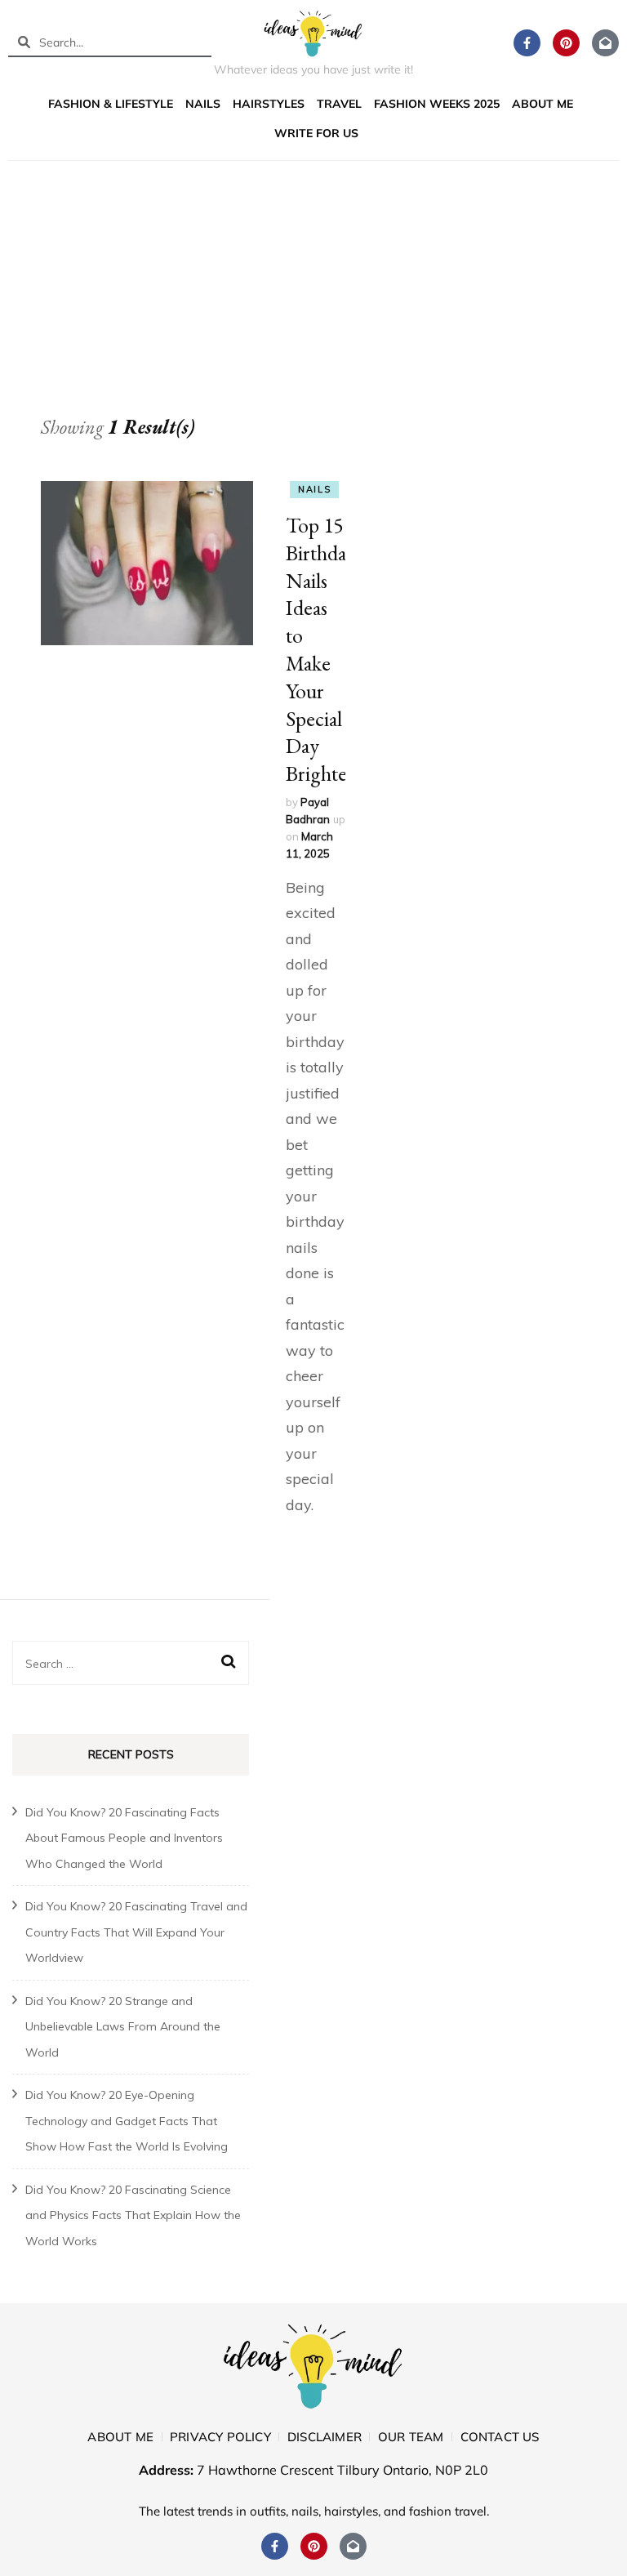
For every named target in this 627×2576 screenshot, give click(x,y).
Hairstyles (269, 104)
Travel (339, 104)
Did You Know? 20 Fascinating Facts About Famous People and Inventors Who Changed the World (124, 1838)
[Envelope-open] (605, 43)
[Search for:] (120, 1663)
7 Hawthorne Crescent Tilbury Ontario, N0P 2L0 (342, 2470)
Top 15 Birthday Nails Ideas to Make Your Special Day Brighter (321, 649)
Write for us (316, 133)
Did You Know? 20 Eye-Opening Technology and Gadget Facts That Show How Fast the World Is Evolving (127, 2121)
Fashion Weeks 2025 (437, 104)
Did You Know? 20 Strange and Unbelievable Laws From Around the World (123, 2027)
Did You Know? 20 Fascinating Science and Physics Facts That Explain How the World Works (133, 2215)
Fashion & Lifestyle (111, 104)
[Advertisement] (313, 292)
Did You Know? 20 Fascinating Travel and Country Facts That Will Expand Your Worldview (136, 1932)
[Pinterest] (566, 43)
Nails (203, 104)
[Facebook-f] (527, 43)
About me (543, 104)
